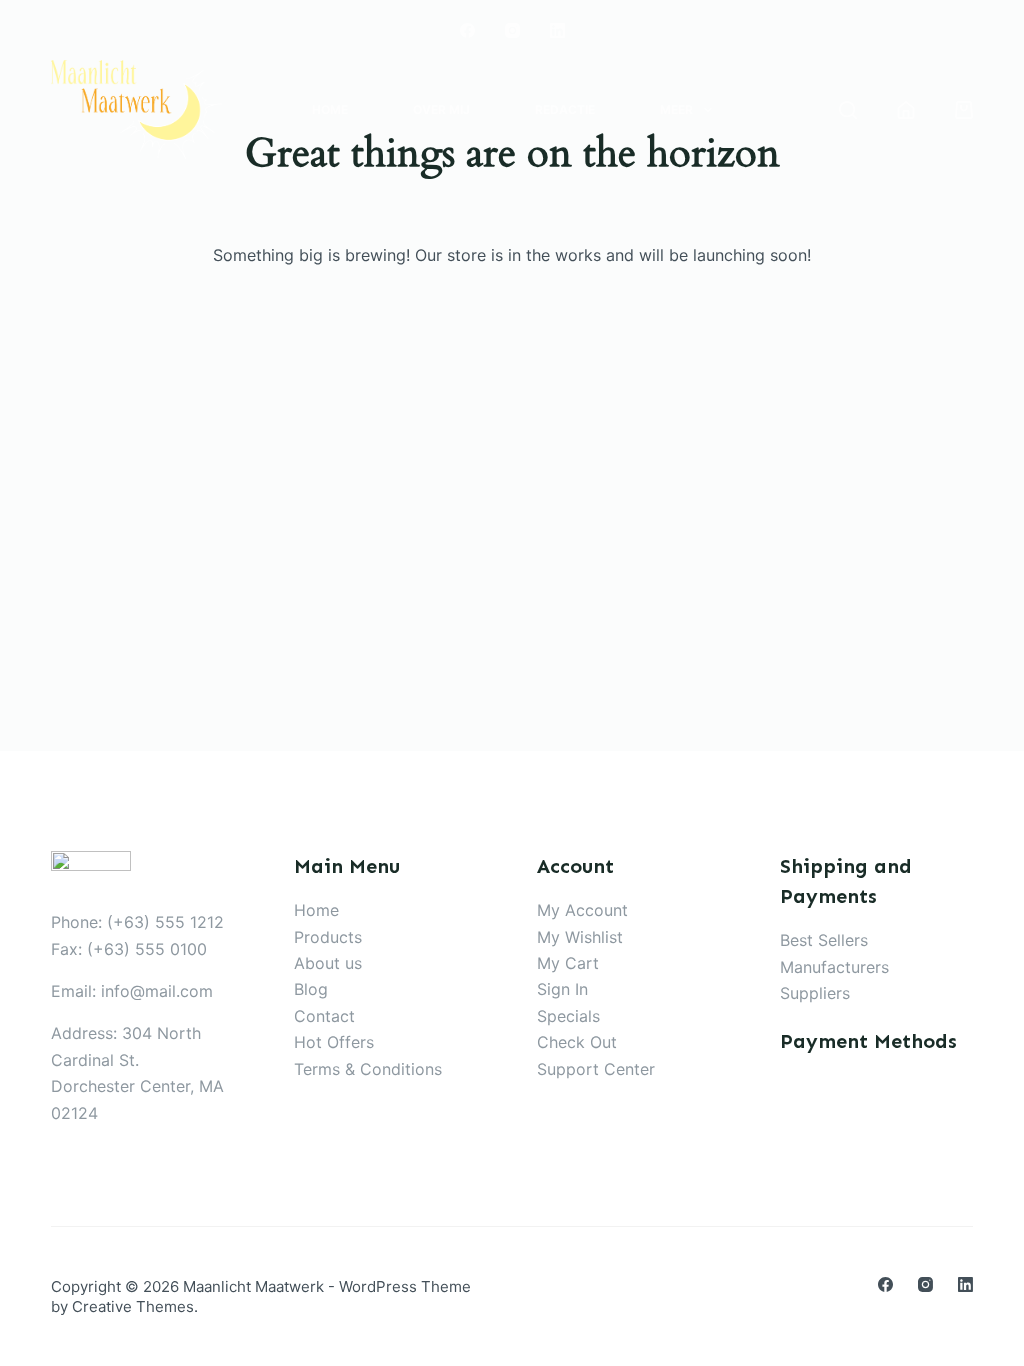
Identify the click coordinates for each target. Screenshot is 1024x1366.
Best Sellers (824, 940)
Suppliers (815, 993)
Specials (568, 1016)
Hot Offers (334, 1042)
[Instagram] (512, 30)
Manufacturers (834, 967)
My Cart (568, 963)
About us (328, 963)
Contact (324, 1016)
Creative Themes (133, 1306)
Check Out (577, 1042)
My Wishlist (580, 937)
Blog (311, 989)
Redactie (565, 109)
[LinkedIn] (557, 30)
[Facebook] (467, 30)
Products (328, 937)
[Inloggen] (906, 110)
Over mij (441, 109)
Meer (676, 109)
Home (330, 109)
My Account (582, 910)
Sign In (562, 989)
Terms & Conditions (368, 1069)
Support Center (596, 1069)
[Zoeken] (848, 110)
